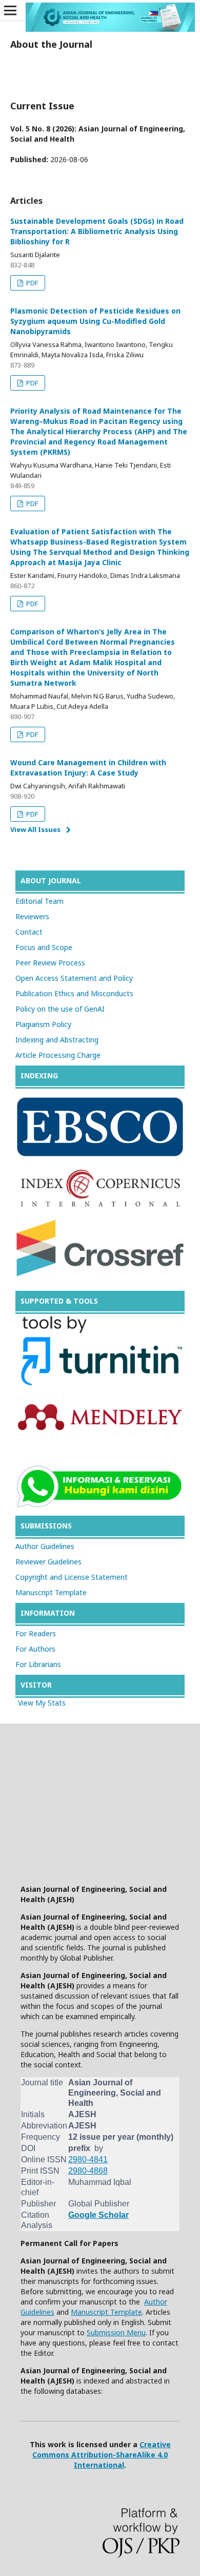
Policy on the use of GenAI (60, 1009)
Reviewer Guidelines (48, 1562)
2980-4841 (88, 2159)
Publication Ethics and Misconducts (74, 993)
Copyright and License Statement (72, 1577)
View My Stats (42, 1703)
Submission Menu (116, 2332)
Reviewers (32, 916)
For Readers (36, 1633)
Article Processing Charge (58, 1055)
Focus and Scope (44, 947)
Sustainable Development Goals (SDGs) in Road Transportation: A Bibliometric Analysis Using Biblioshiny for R (97, 231)
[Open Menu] (10, 10)
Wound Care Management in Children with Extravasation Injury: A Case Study (88, 768)
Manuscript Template (51, 1592)
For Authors (35, 1649)
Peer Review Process (50, 963)
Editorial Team (39, 901)
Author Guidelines (45, 1546)
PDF (31, 283)
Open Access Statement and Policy (74, 978)
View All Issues (35, 829)
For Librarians (38, 1664)
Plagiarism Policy (43, 1024)
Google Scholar (98, 2215)
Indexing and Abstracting (57, 1040)
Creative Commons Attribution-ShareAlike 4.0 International (102, 2455)
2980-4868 (88, 2171)
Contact (29, 932)
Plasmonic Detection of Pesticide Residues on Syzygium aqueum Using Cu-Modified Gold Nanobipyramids (95, 321)
